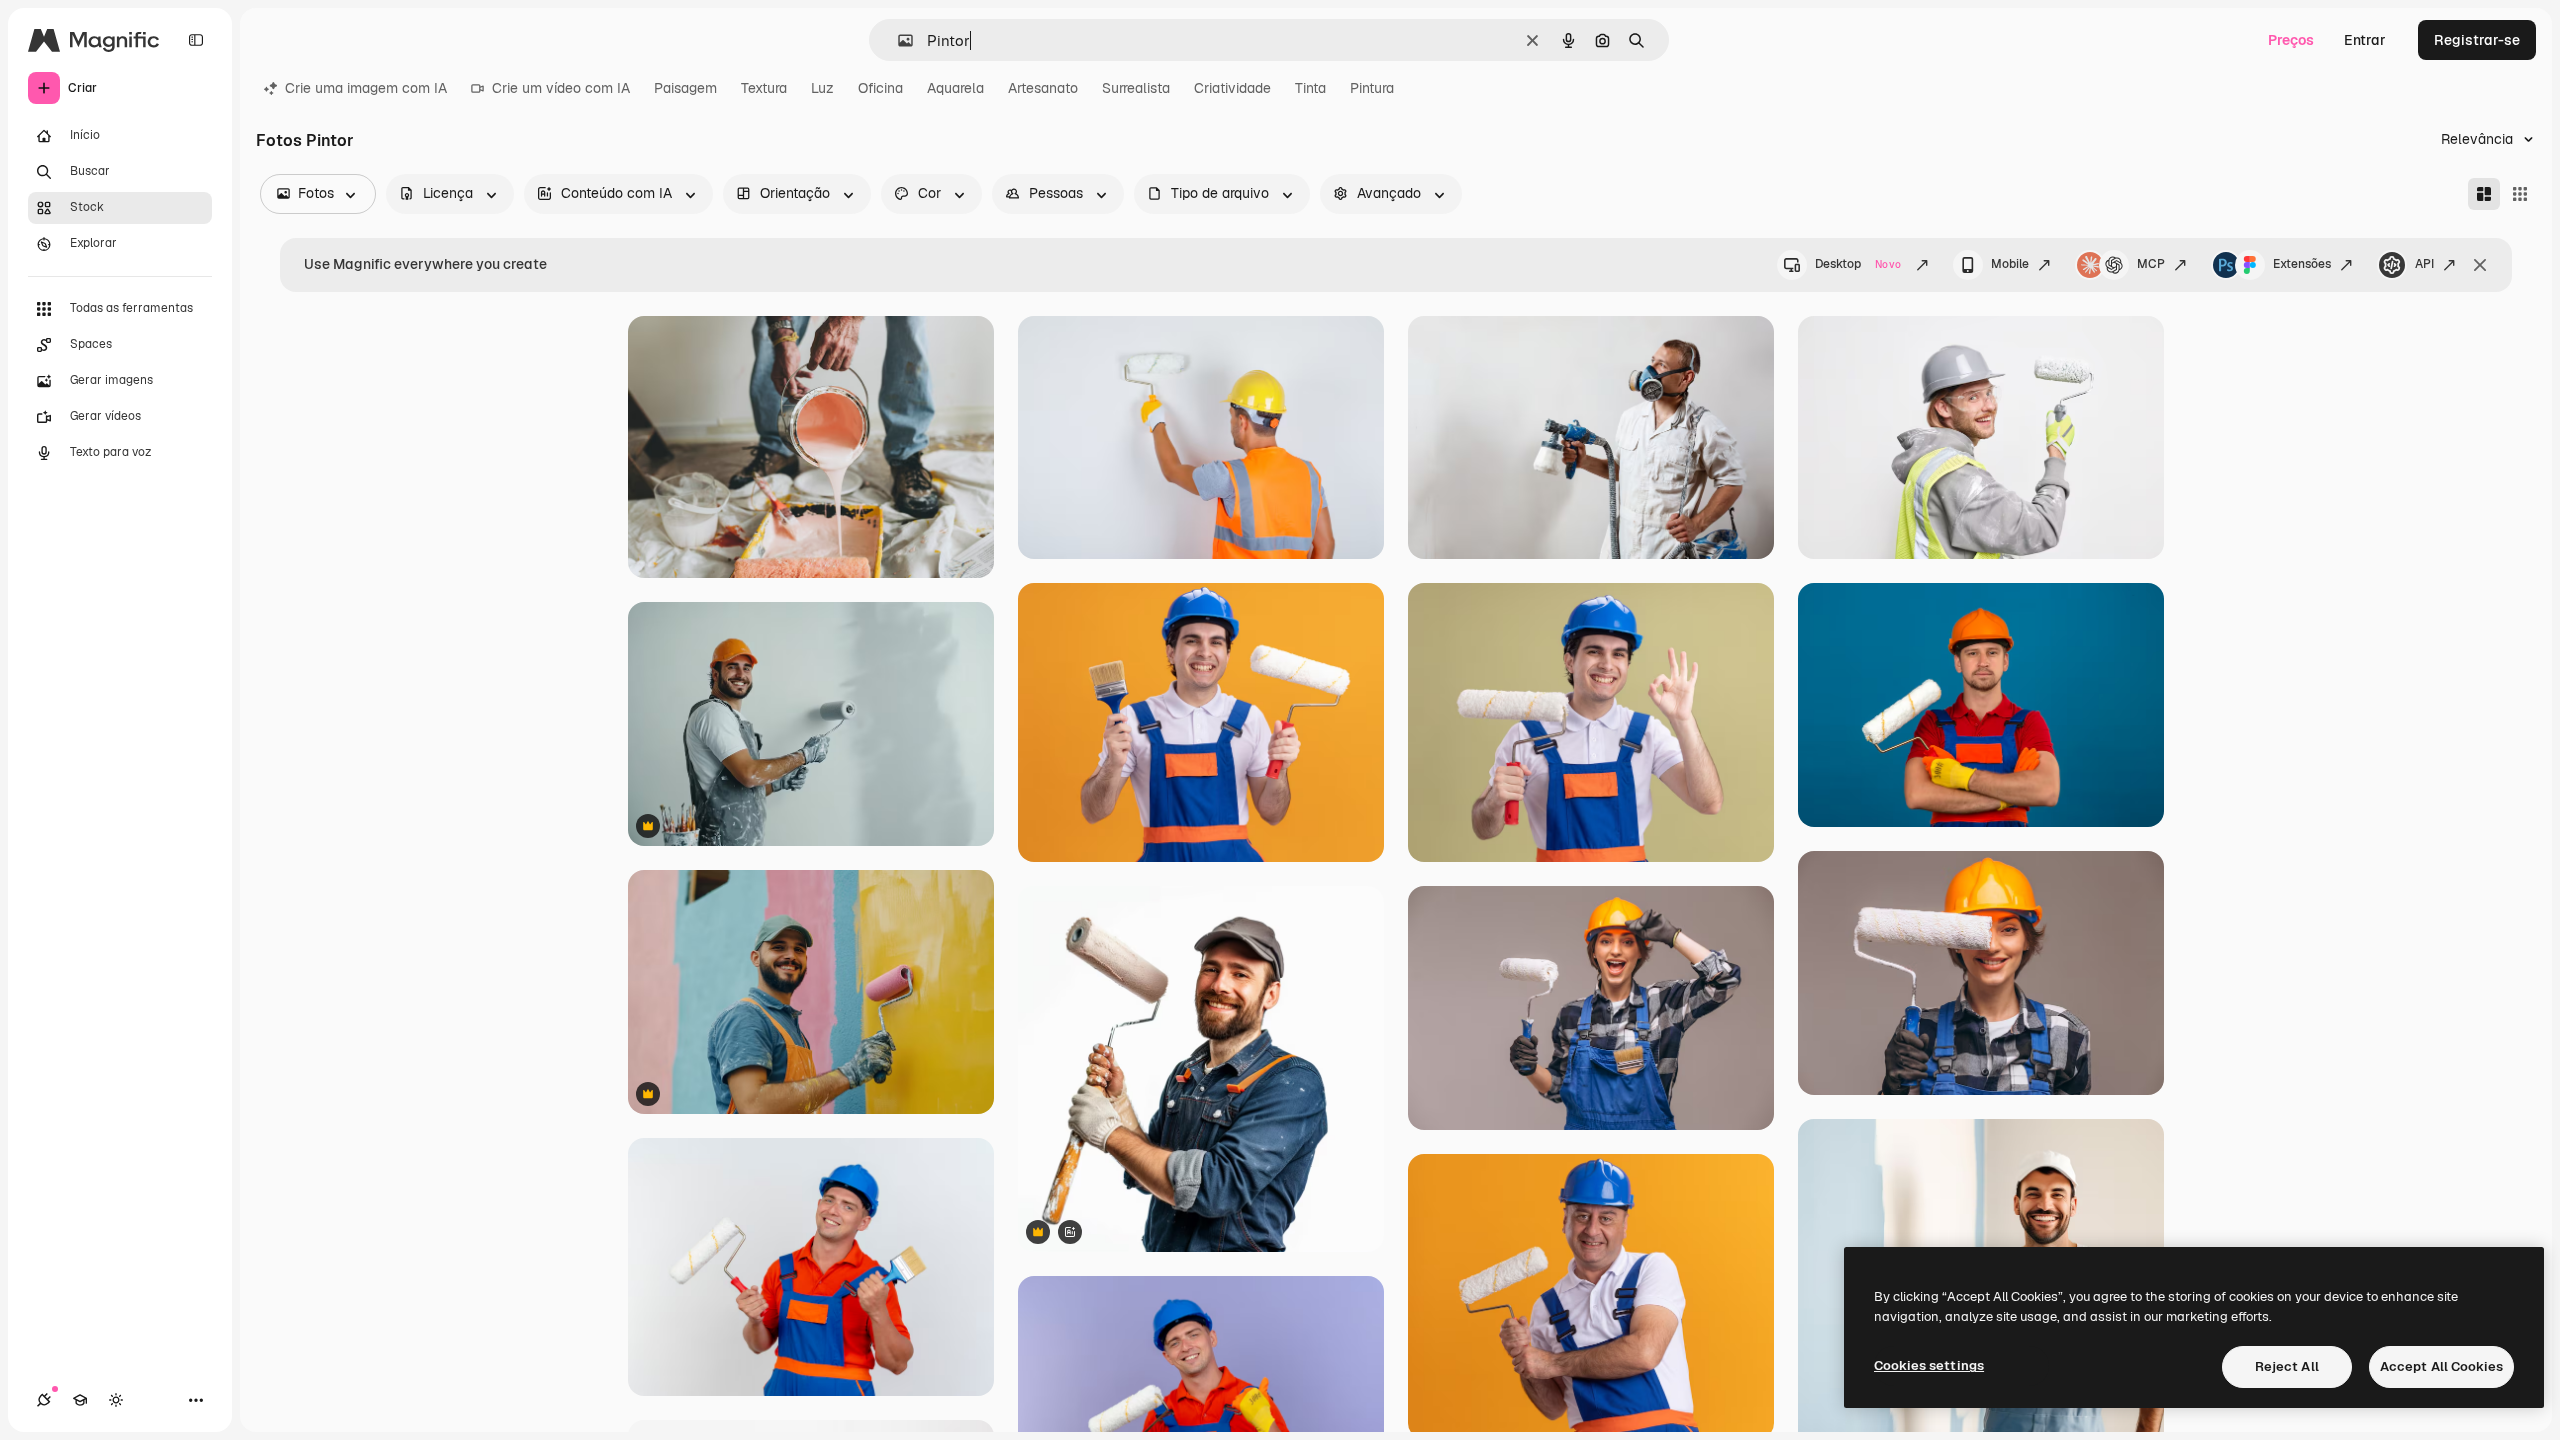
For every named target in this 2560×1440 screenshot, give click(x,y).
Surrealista (1136, 88)
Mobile (2010, 264)
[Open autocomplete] (897, 40)
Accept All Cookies (2441, 1366)
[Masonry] (2484, 194)
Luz (822, 88)
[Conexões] (44, 1400)
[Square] (2520, 194)
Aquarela (955, 88)
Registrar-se (2477, 40)
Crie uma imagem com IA (366, 88)
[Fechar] (2480, 265)
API (2424, 264)
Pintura (1372, 88)
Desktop (1858, 264)
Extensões (2302, 264)
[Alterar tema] (116, 1400)
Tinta (1310, 88)
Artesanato (1043, 88)
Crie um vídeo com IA (561, 88)
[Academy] (80, 1400)
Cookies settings (1929, 1365)
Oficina (880, 88)
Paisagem (685, 88)
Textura (764, 88)
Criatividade (1232, 88)
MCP (2151, 264)
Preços (2291, 40)
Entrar (2365, 40)
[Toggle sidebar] (196, 40)
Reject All (2287, 1366)
